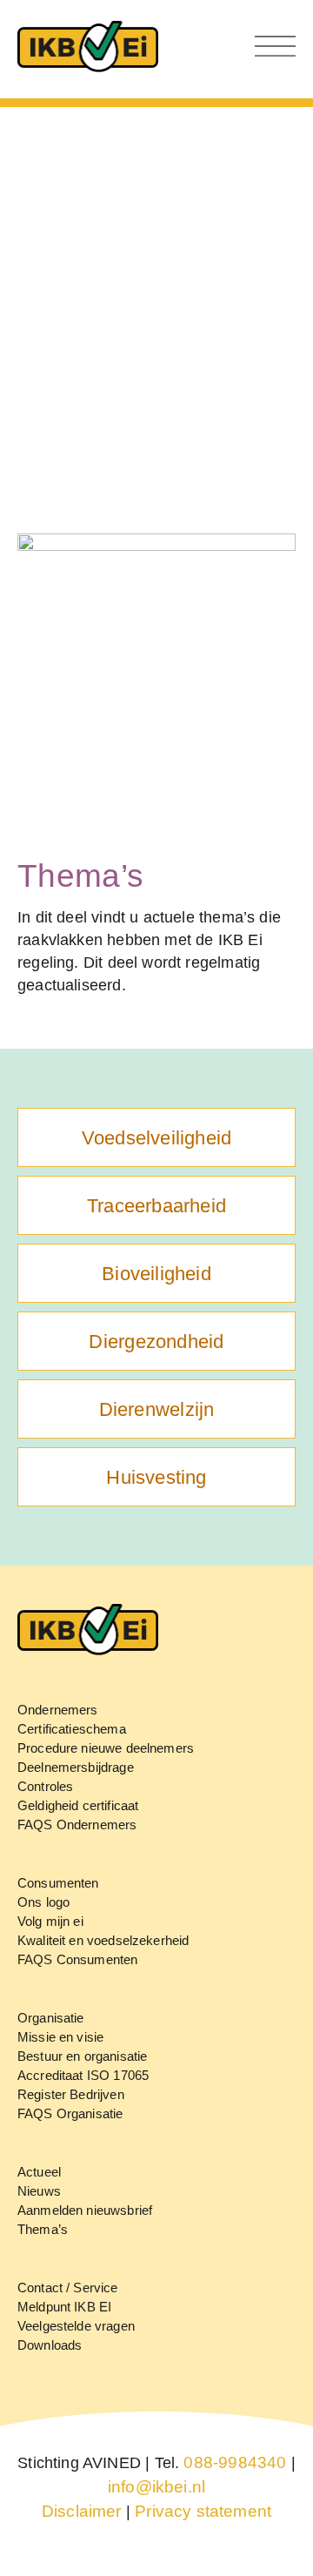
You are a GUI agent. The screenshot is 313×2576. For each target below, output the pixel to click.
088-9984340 (235, 2462)
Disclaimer (82, 2511)
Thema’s (43, 2229)
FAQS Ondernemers (77, 1825)
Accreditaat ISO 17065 (83, 2075)
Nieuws (39, 2191)
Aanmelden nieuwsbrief (85, 2210)
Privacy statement (203, 2511)
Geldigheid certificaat (78, 1805)
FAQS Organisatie (70, 2113)
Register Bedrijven (71, 2094)
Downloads (50, 2345)
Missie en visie (60, 2037)
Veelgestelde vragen (76, 2326)
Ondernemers (58, 1710)
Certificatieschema (72, 1729)
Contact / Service (68, 2288)
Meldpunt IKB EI (64, 2307)
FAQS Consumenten (77, 1959)
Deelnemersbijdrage (76, 1767)
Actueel (39, 2172)
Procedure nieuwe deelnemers (106, 1748)
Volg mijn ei (50, 1921)
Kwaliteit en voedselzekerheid (103, 1940)
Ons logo (43, 1902)
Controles (45, 1786)
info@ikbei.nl (156, 2487)
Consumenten (58, 1883)
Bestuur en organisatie (82, 2056)
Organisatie (51, 2018)
